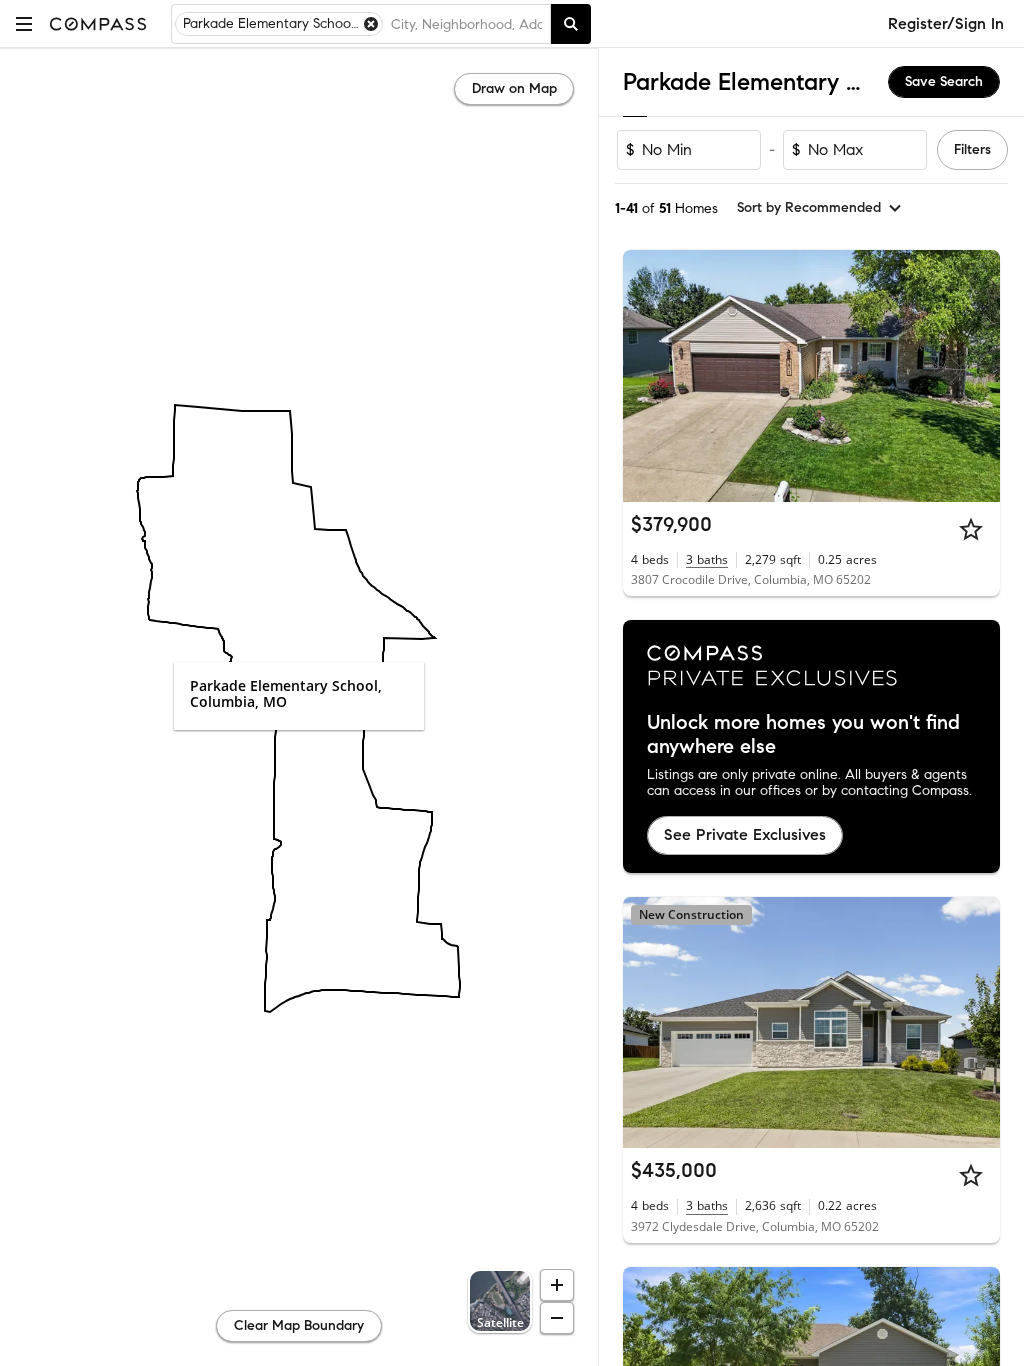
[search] (571, 24)
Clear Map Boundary (299, 1325)
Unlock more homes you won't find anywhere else (803, 735)
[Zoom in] (557, 1285)
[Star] (971, 529)
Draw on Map (514, 88)
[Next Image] (977, 376)
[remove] (371, 24)
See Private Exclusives (745, 834)
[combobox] (466, 24)
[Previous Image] (647, 376)
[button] (24, 23)
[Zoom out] (557, 1318)
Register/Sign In (946, 23)
